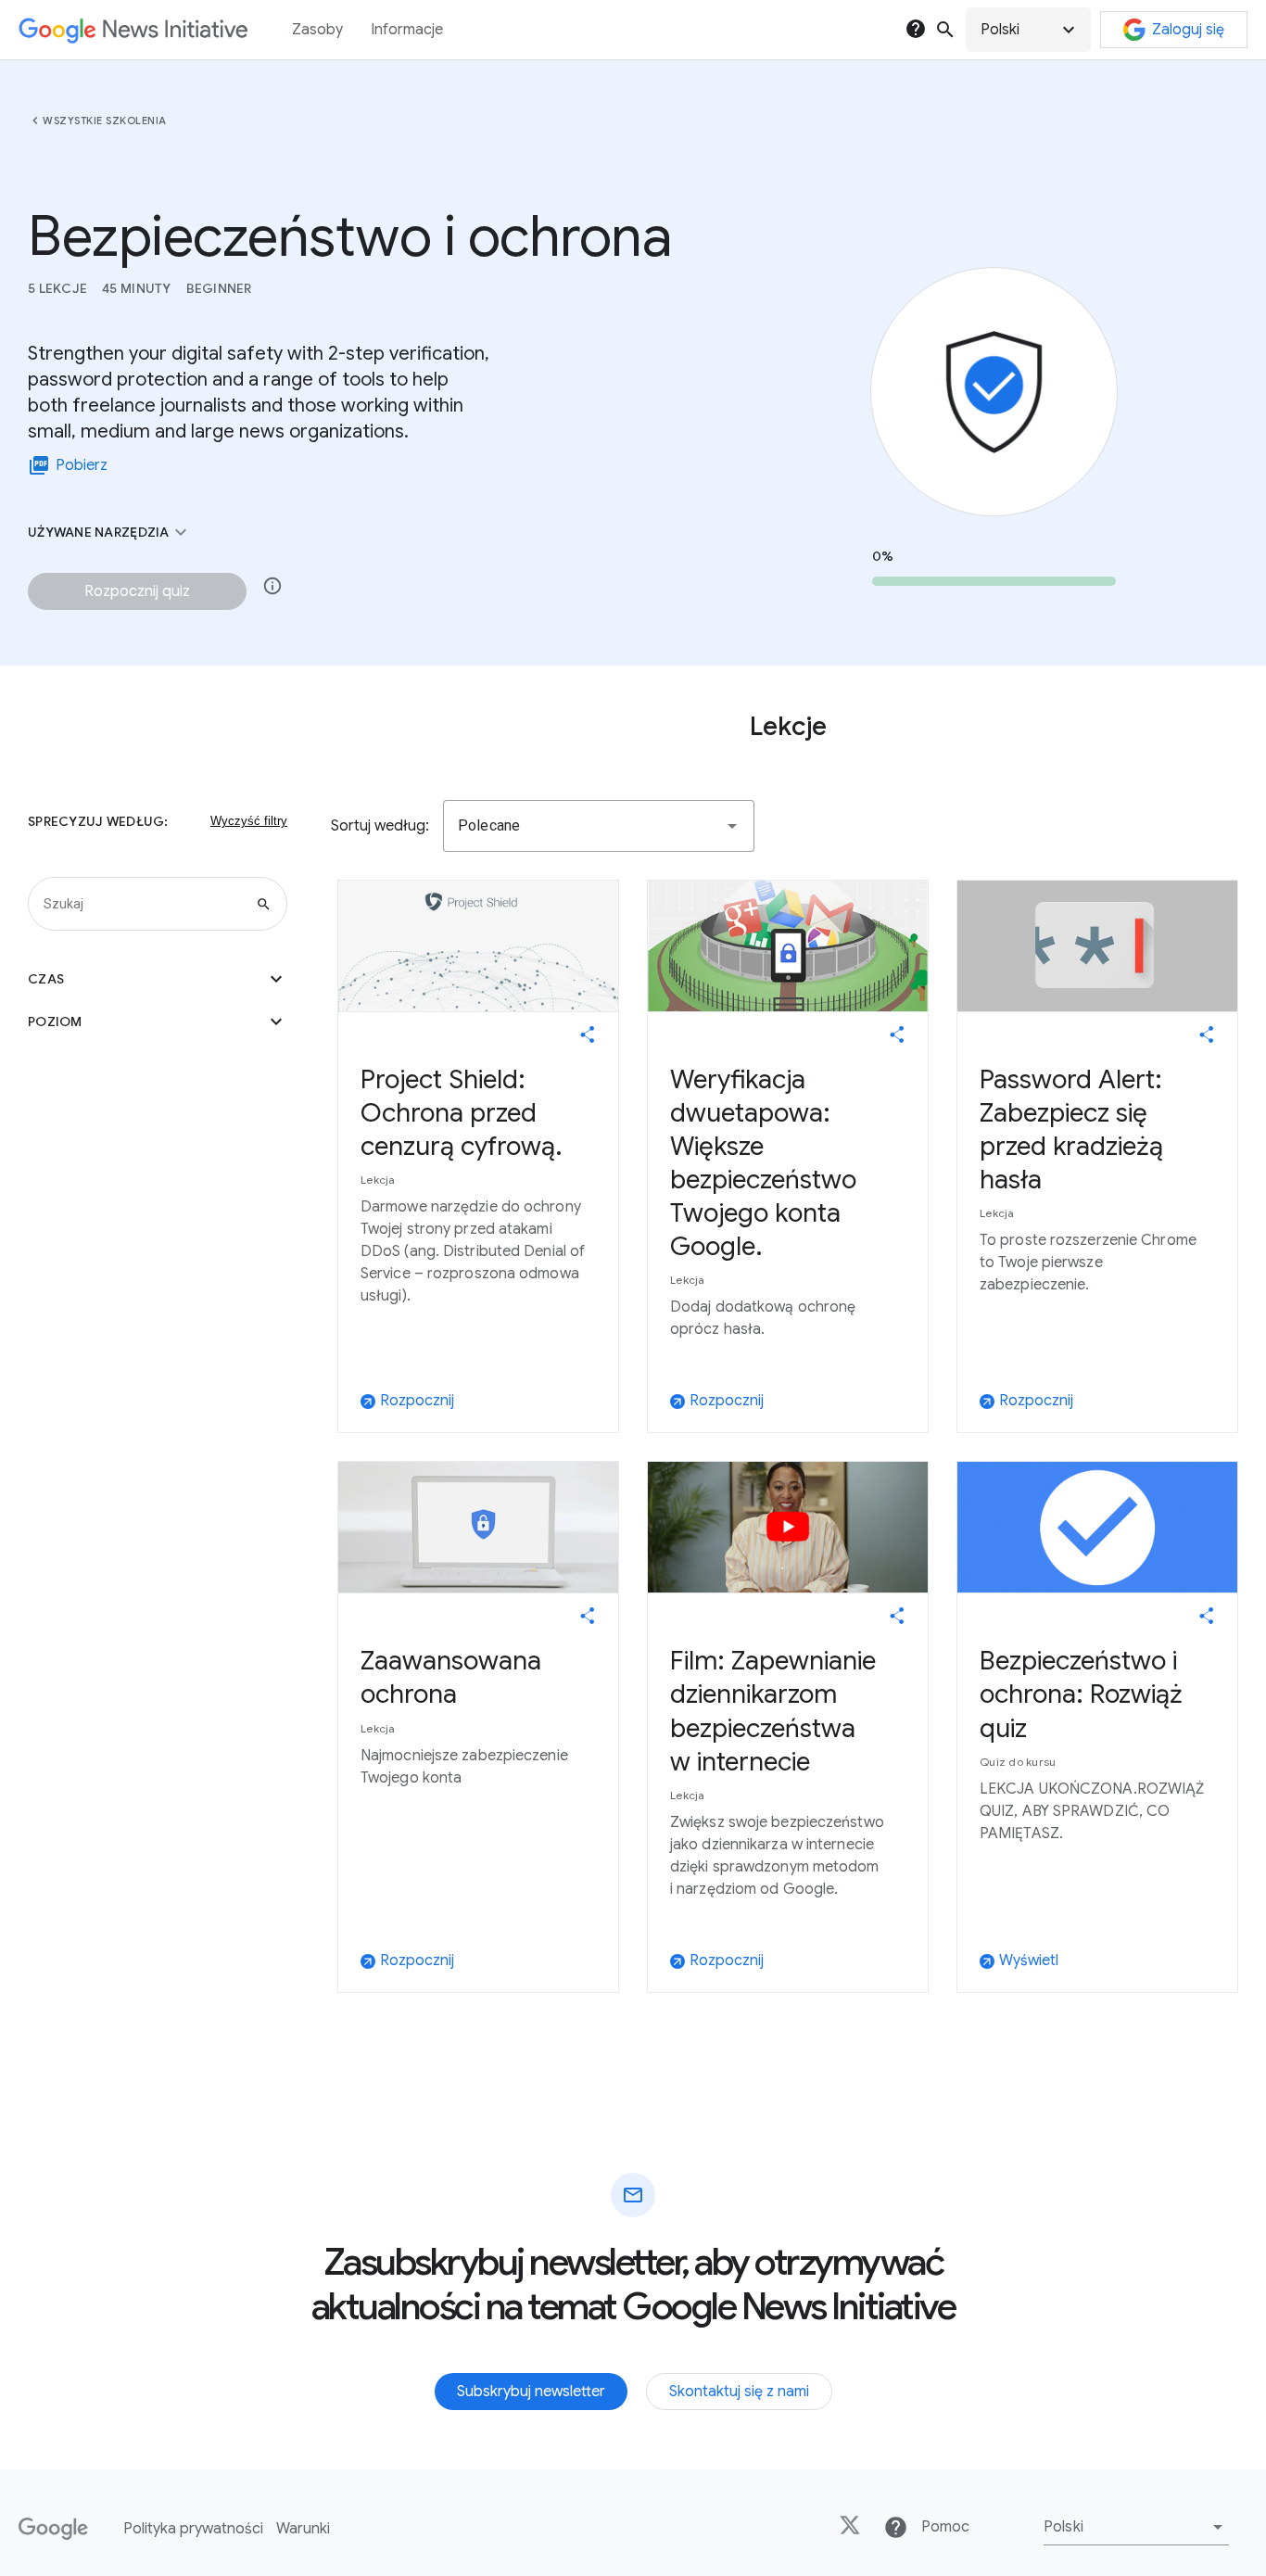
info (272, 586)
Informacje (407, 30)
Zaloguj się (1188, 30)
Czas (158, 979)
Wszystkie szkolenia (105, 121)
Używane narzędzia (110, 532)
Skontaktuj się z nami (739, 2392)
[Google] (53, 2529)
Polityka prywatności (193, 2529)
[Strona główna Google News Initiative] (133, 30)
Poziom (158, 1022)
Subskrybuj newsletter (531, 2392)
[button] (1028, 30)
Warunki (303, 2529)
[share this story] (588, 1034)
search (945, 30)
